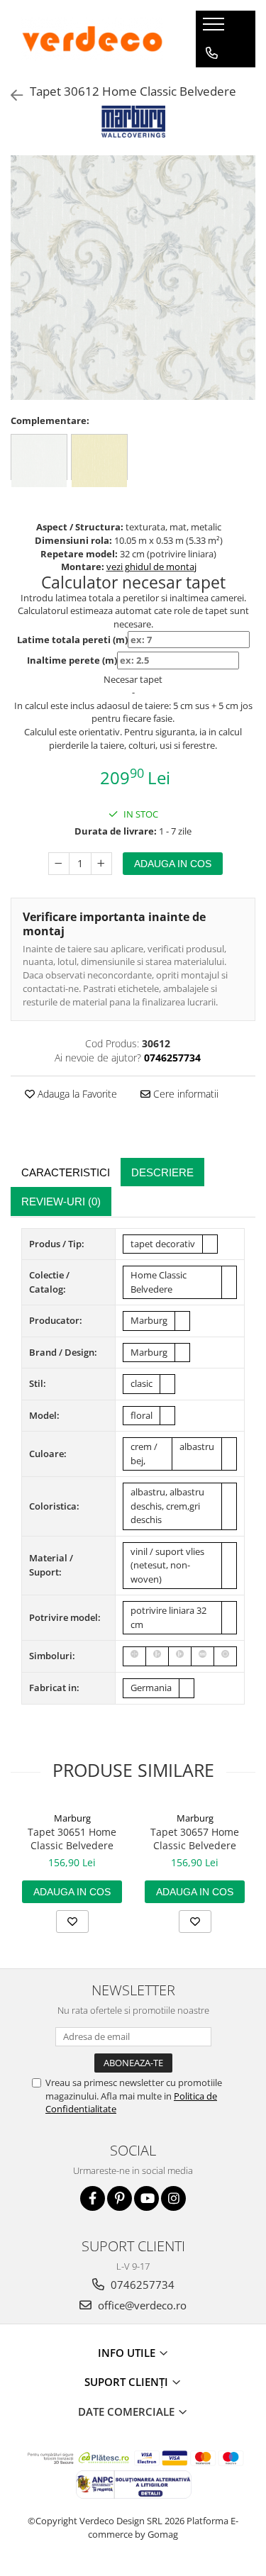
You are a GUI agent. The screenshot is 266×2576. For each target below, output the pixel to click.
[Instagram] (173, 2198)
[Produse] (215, 28)
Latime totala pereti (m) (72, 640)
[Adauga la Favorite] (72, 1922)
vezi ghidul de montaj (151, 567)
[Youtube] (146, 2198)
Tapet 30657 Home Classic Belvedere (195, 1839)
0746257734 (141, 2285)
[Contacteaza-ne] (212, 53)
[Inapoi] (11, 95)
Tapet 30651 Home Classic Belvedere (72, 1839)
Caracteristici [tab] (66, 1172)
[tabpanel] (133, 278)
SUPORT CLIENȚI (128, 2382)
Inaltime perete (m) (72, 660)
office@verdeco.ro (141, 2305)
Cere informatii (184, 1094)
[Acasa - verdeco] (92, 39)
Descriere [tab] (162, 1172)
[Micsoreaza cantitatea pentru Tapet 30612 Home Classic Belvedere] (59, 864)
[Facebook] (93, 2198)
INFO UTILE (128, 2353)
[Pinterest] (120, 2198)
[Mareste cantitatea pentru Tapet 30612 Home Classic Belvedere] (101, 864)
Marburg (72, 1818)
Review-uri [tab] (61, 1201)
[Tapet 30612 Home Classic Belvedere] (133, 278)
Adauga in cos (173, 864)
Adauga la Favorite (76, 1094)
